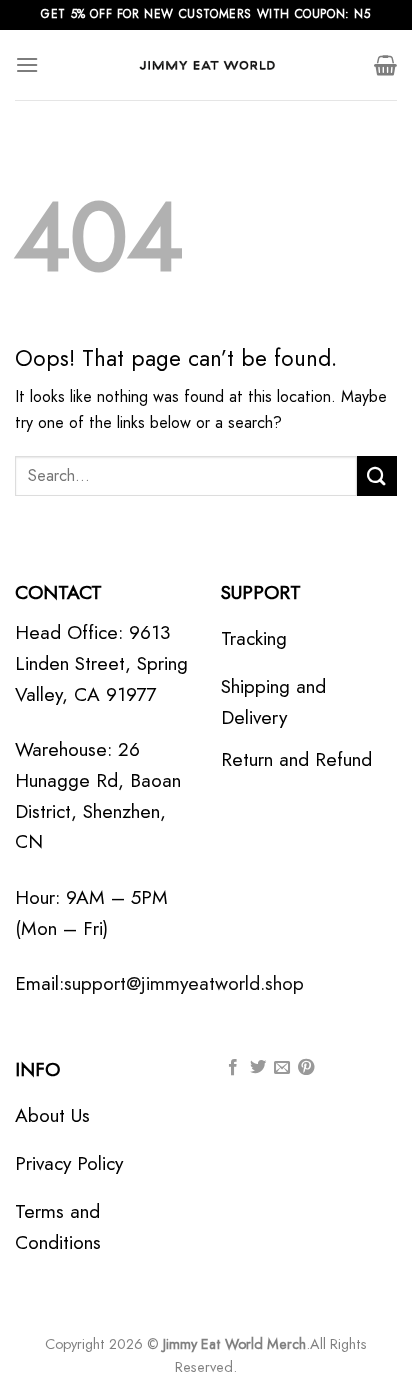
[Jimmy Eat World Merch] (206, 65)
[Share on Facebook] (233, 1068)
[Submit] (377, 475)
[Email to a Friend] (282, 1068)
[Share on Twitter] (258, 1068)
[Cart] (385, 65)
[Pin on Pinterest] (306, 1068)
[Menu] (27, 64)
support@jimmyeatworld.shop (184, 983)
